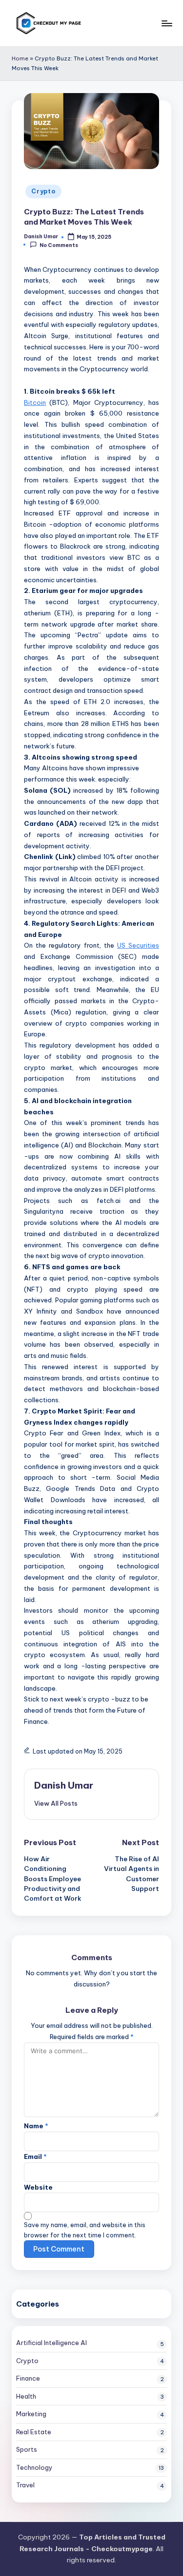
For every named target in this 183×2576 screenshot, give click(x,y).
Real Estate (34, 2432)
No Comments (59, 245)
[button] (56, 1803)
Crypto (43, 191)
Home (20, 58)
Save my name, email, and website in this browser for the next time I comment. (85, 2230)
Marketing (31, 2414)
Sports (27, 2449)
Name (36, 2126)
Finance (28, 2378)
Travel (25, 2485)
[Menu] (166, 23)
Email (35, 2156)
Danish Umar (64, 1785)
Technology (34, 2467)
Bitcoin (35, 402)
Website (38, 2187)
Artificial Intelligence (51, 2343)
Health (26, 2396)
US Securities (138, 945)
